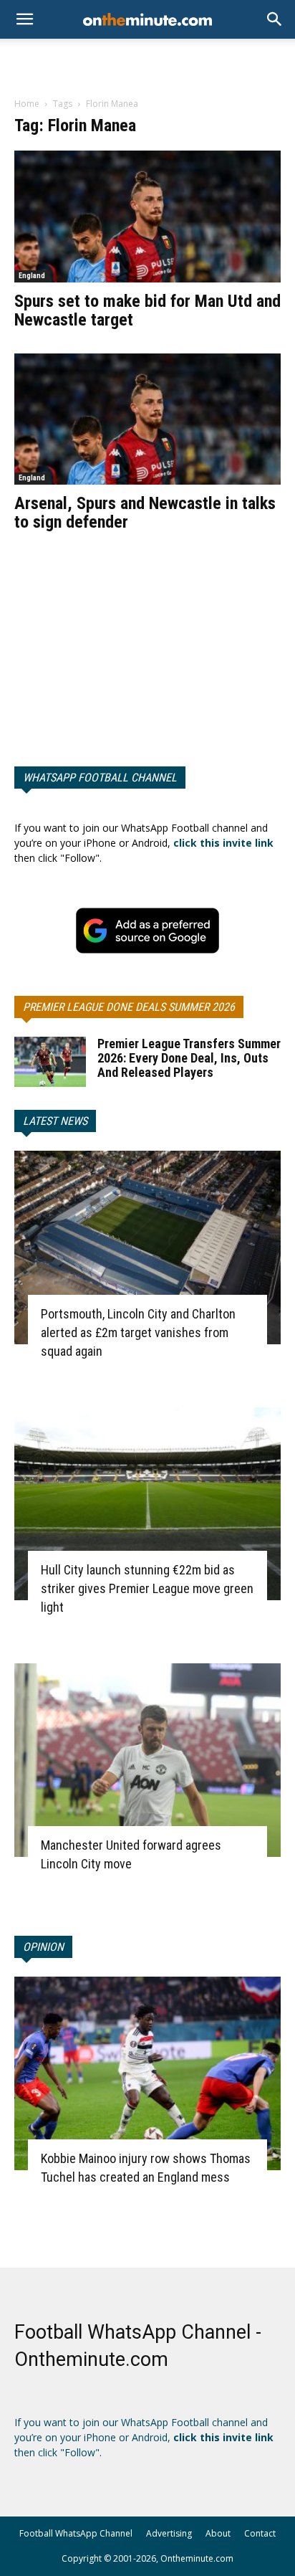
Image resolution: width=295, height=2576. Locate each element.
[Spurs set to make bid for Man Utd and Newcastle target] (147, 217)
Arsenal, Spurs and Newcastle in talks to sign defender (145, 513)
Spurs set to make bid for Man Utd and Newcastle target (147, 310)
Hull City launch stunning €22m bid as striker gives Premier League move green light (147, 1588)
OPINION (43, 1947)
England (32, 276)
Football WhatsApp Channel (76, 2533)
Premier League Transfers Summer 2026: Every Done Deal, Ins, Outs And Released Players (189, 1058)
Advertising (169, 2533)
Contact (260, 2533)
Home (27, 104)
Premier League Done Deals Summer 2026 (129, 1007)
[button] (275, 19)
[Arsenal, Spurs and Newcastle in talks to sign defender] (147, 419)
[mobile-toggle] (24, 19)
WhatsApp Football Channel (100, 778)
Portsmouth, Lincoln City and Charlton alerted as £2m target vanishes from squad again (138, 1332)
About (218, 2533)
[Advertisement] (147, 64)
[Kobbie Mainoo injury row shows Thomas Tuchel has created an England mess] (147, 2073)
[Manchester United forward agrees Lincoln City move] (147, 1760)
